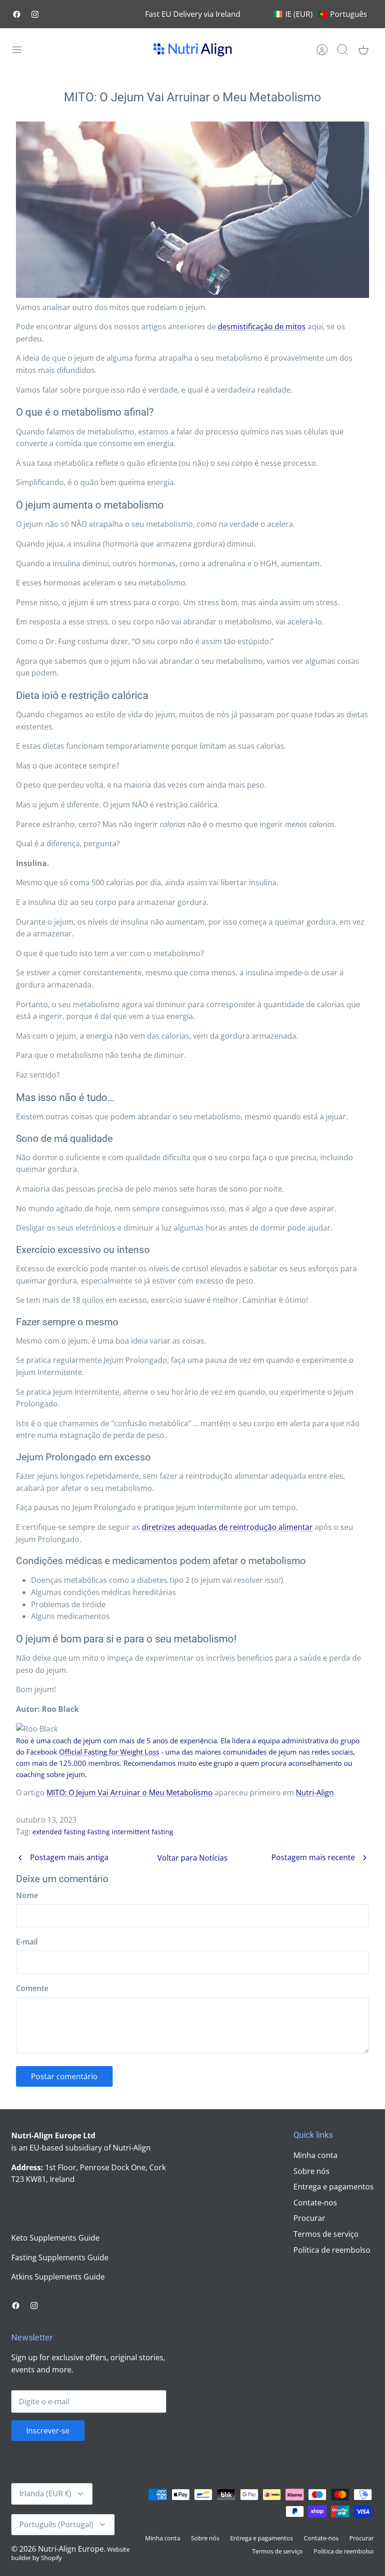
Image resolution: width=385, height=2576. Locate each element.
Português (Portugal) (56, 2524)
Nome (27, 1895)
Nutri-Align (315, 1793)
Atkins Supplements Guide (58, 2277)
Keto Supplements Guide (55, 2238)
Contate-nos (315, 2203)
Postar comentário (64, 2076)
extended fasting (59, 1832)
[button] (320, 14)
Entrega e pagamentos (334, 2187)
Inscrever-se (48, 2431)
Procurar (309, 2218)
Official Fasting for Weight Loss (109, 1752)
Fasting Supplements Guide (60, 2257)
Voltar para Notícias (192, 1858)
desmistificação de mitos (262, 327)
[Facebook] (17, 14)
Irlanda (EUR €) (45, 2493)
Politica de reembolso (332, 2250)
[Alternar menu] (22, 50)
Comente (32, 1988)
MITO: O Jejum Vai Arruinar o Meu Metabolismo (130, 1793)
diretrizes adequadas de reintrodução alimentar (227, 1527)
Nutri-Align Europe (71, 2549)
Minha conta (316, 2155)
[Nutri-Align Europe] (192, 50)
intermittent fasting (142, 1832)
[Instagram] (35, 14)
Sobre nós (312, 2171)
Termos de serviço (326, 2234)
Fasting (99, 1832)
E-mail (27, 1942)
